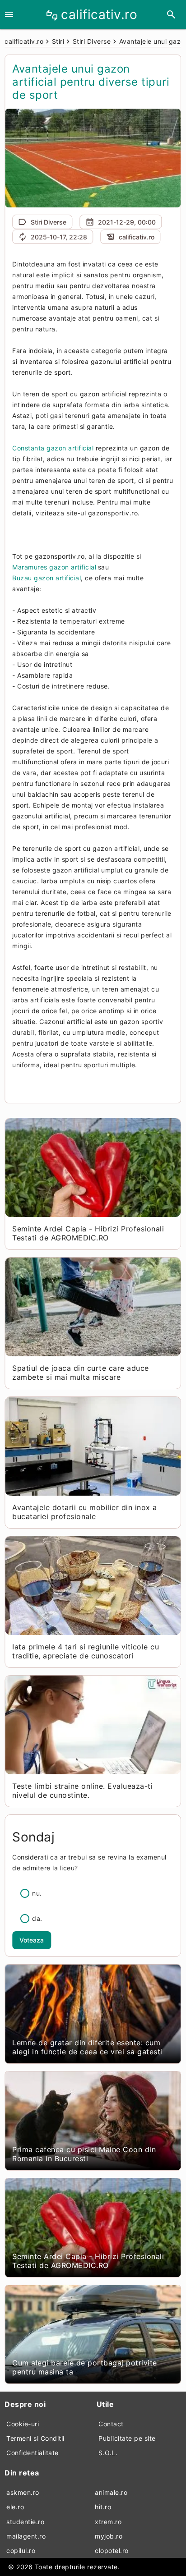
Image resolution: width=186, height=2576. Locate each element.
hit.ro (103, 2507)
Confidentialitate (33, 2453)
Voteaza (32, 1940)
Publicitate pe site (127, 2438)
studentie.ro (25, 2522)
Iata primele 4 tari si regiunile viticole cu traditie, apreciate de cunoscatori (86, 1651)
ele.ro (15, 2507)
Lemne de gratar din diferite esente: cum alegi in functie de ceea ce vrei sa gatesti (87, 2047)
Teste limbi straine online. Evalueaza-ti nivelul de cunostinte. (82, 1791)
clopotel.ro (112, 2551)
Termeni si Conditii (35, 2438)
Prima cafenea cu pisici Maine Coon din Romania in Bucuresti (84, 2154)
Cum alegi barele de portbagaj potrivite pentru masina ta (85, 2367)
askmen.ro (23, 2492)
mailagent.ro (26, 2536)
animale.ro (111, 2492)
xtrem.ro (108, 2522)
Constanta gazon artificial (53, 448)
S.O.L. (108, 2453)
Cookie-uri (23, 2424)
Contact (111, 2424)
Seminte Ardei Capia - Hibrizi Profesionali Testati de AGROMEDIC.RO (88, 1233)
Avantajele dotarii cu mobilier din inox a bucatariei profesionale (85, 1512)
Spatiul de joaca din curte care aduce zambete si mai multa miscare (81, 1373)
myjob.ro (109, 2536)
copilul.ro (21, 2551)
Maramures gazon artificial (54, 567)
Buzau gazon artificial (46, 578)
